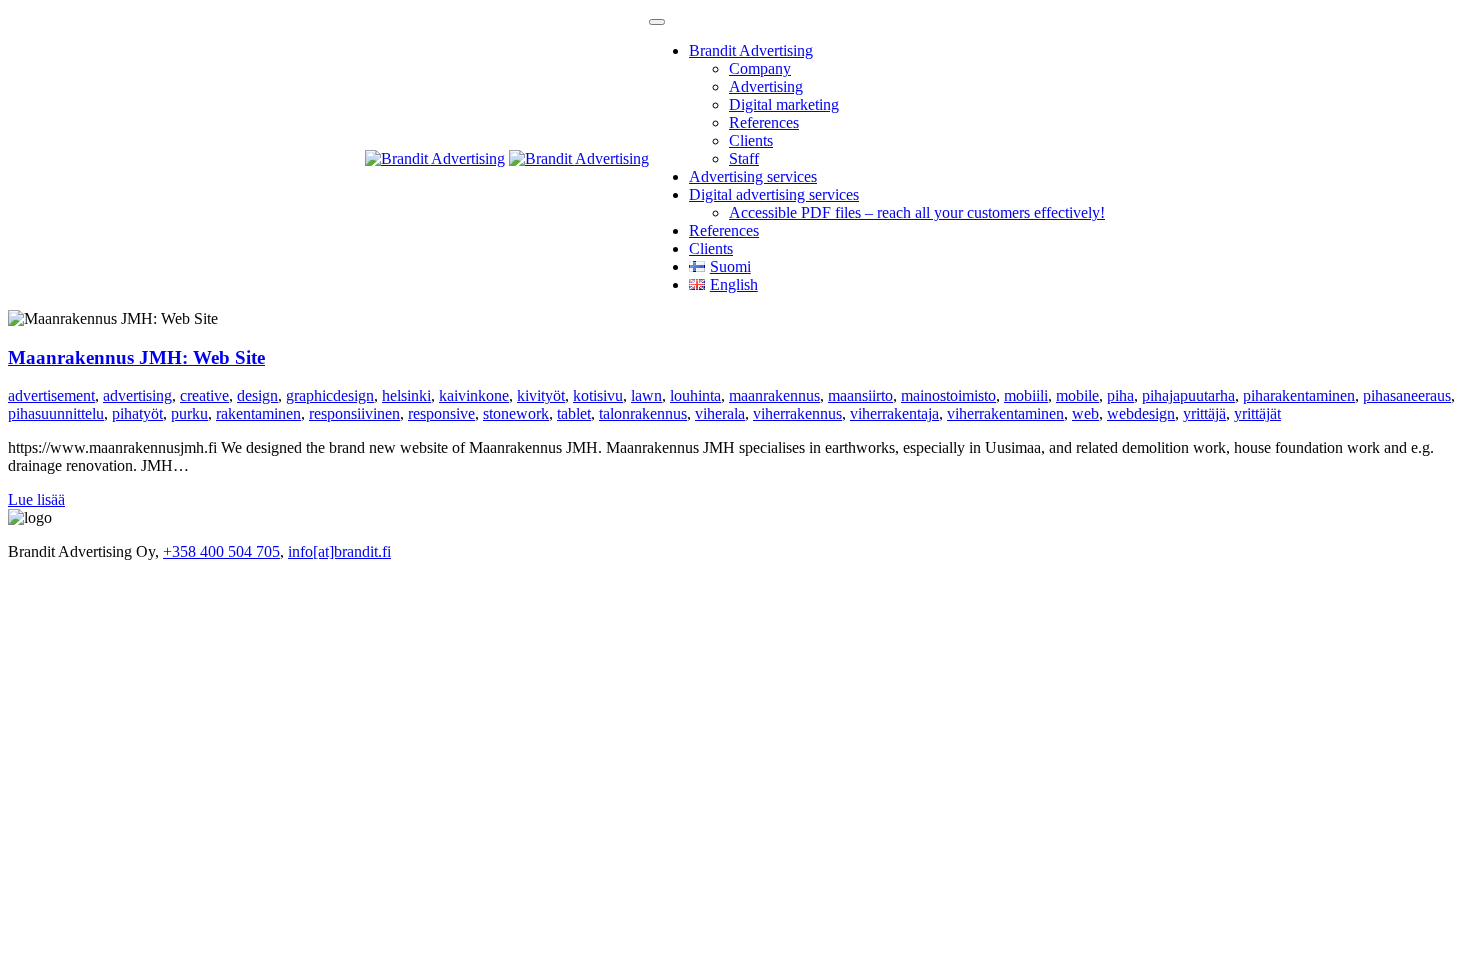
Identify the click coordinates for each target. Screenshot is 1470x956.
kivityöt (541, 395)
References (764, 122)
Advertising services (753, 176)
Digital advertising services (774, 194)
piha (1120, 395)
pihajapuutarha (1188, 395)
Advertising (766, 86)
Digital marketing (784, 104)
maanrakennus (774, 395)
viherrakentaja (894, 413)
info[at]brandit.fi (339, 551)
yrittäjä (1204, 413)
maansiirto (860, 395)
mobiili (1026, 395)
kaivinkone (474, 395)
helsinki (406, 395)
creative (204, 395)
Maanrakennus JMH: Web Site (136, 357)
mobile (1077, 395)
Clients (751, 140)
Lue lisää (36, 499)
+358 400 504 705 (221, 551)
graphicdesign (330, 395)
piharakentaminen (1299, 395)
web (1085, 413)
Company (760, 68)
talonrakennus (643, 413)
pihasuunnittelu (56, 413)
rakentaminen (258, 413)
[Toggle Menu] (657, 22)
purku (189, 413)
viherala (720, 413)
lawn (646, 395)
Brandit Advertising (751, 50)
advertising (137, 395)
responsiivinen (354, 413)
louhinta (695, 395)
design (257, 395)
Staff (744, 158)
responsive (441, 413)
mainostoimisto (948, 395)
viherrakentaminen (1005, 413)
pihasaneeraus (1407, 395)
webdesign (1141, 413)
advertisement (51, 395)
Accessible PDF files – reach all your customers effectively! (917, 212)
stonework (516, 413)
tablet (574, 413)
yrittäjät (1257, 413)
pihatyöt (137, 413)
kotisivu (598, 395)
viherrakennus (797, 413)
